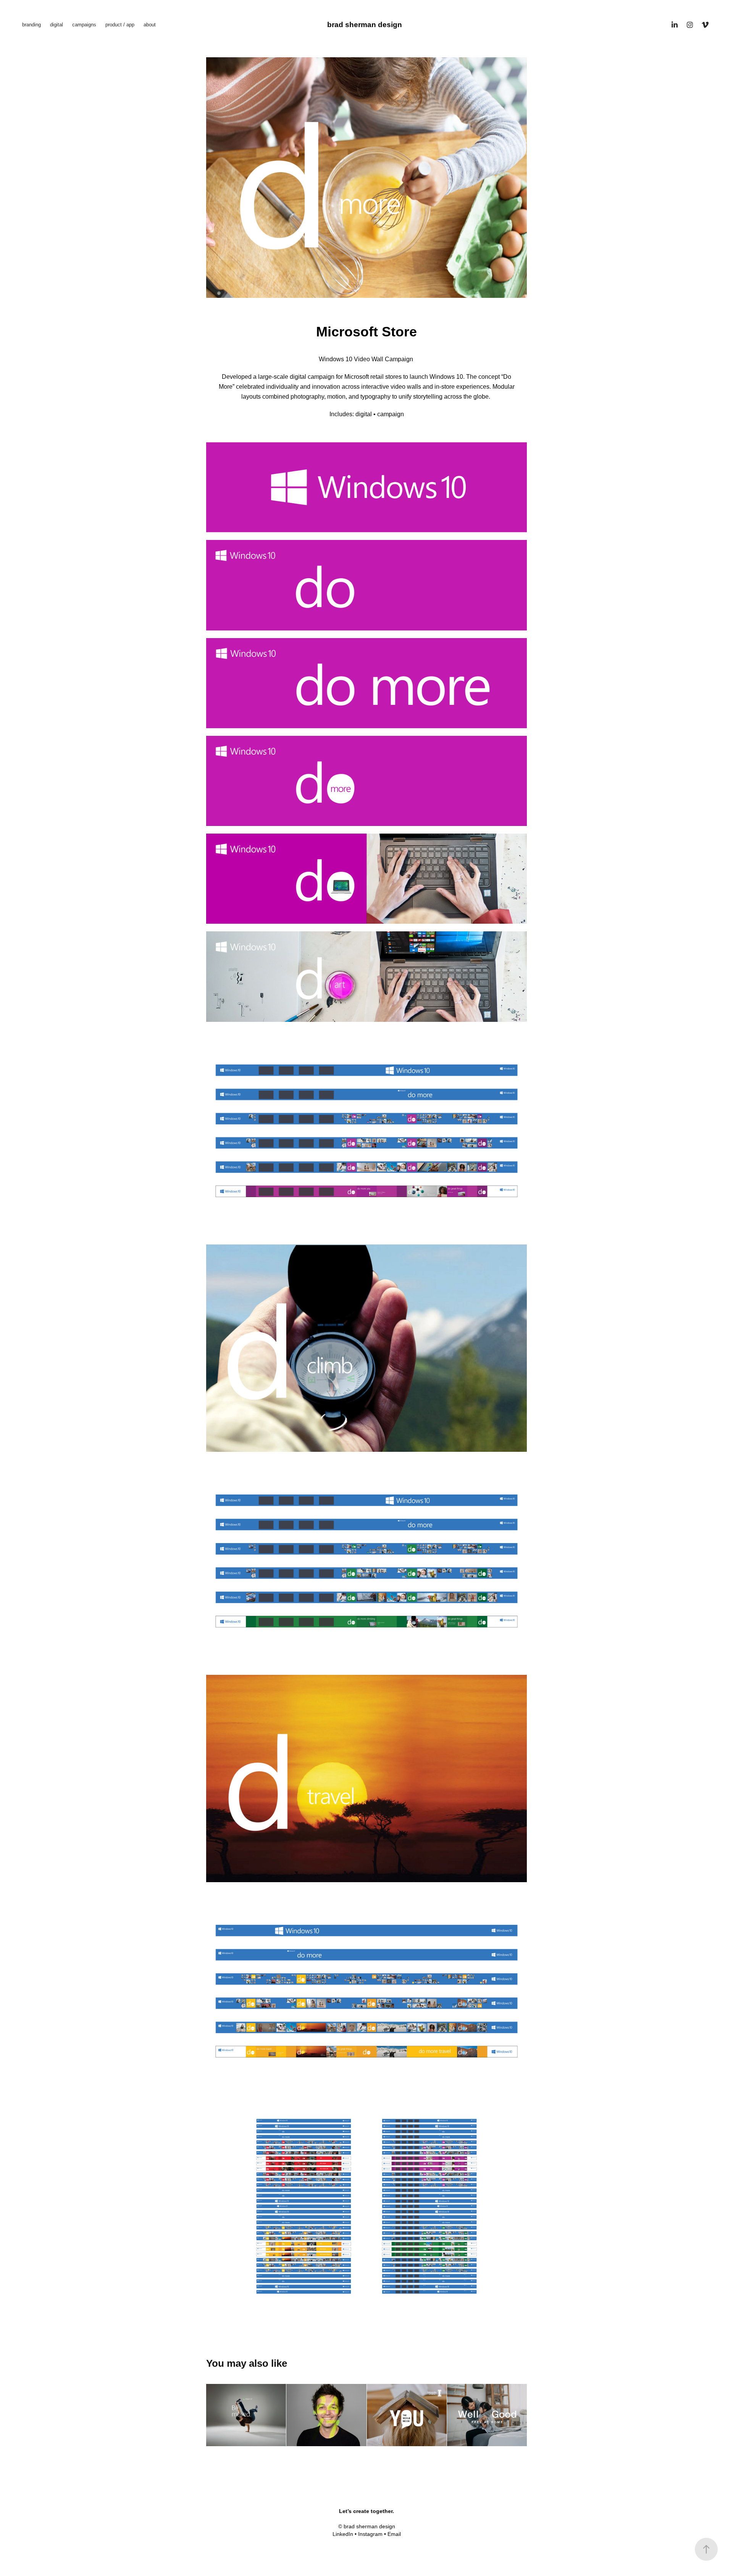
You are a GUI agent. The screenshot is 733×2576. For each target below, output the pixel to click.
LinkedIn (343, 2534)
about (150, 25)
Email (394, 2534)
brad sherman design (365, 25)
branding (31, 25)
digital (57, 25)
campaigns (84, 25)
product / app (120, 25)
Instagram (370, 2534)
